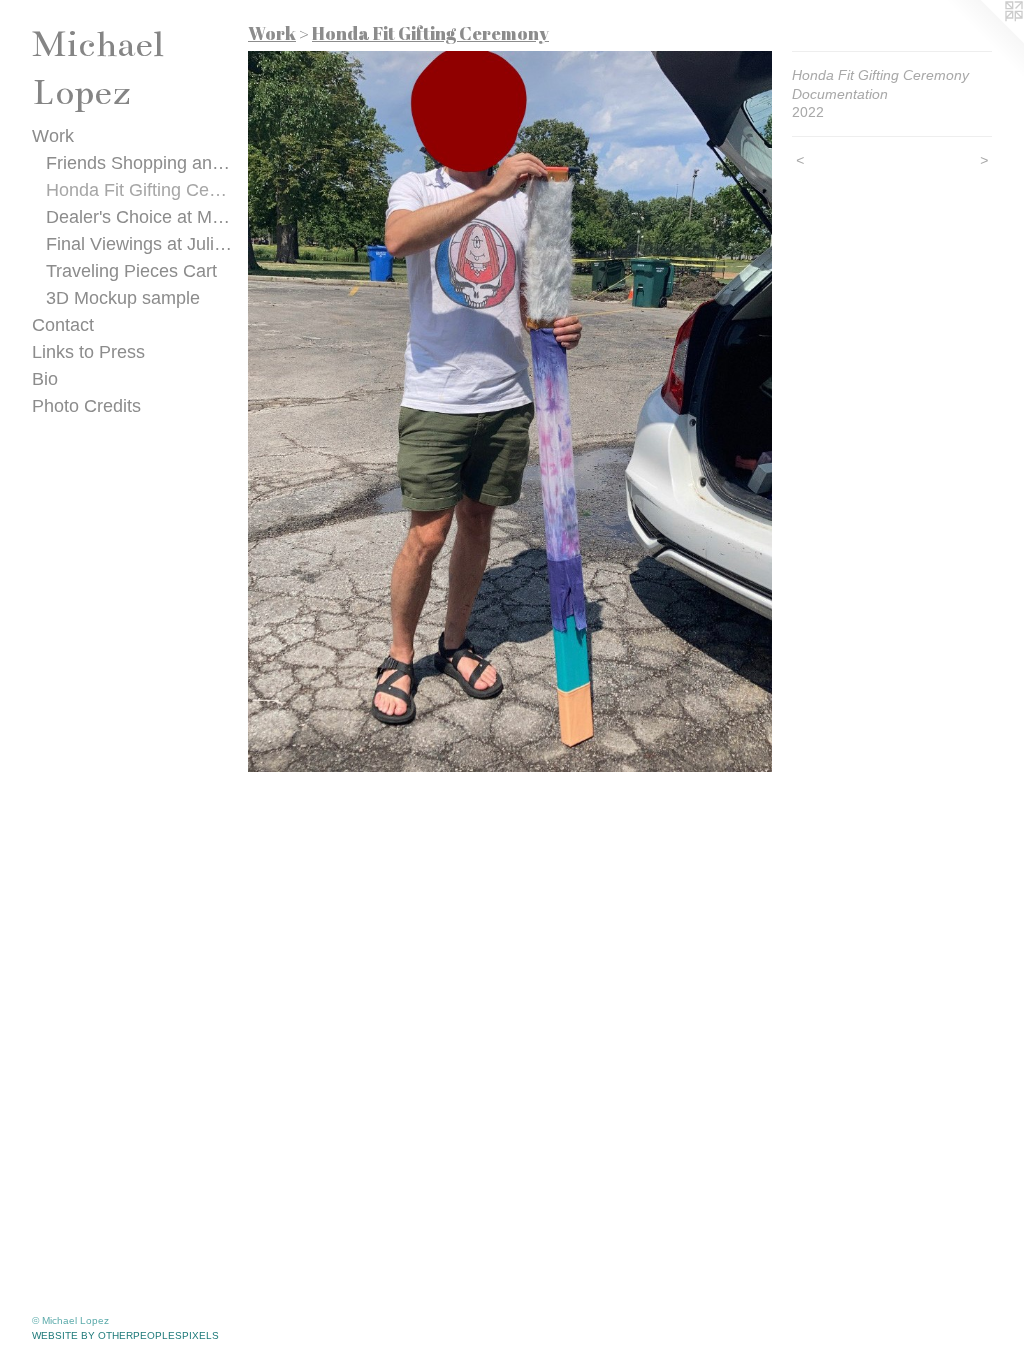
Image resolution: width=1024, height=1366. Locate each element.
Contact (63, 325)
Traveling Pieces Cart (131, 271)
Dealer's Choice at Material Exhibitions (139, 217)
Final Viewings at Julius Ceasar (139, 244)
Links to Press (88, 352)
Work (53, 136)
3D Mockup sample (123, 298)
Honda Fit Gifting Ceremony (139, 190)
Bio (45, 379)
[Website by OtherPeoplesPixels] (984, 40)
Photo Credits (86, 406)
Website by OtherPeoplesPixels (125, 1335)
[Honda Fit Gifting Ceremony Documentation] (510, 411)
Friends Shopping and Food (139, 163)
